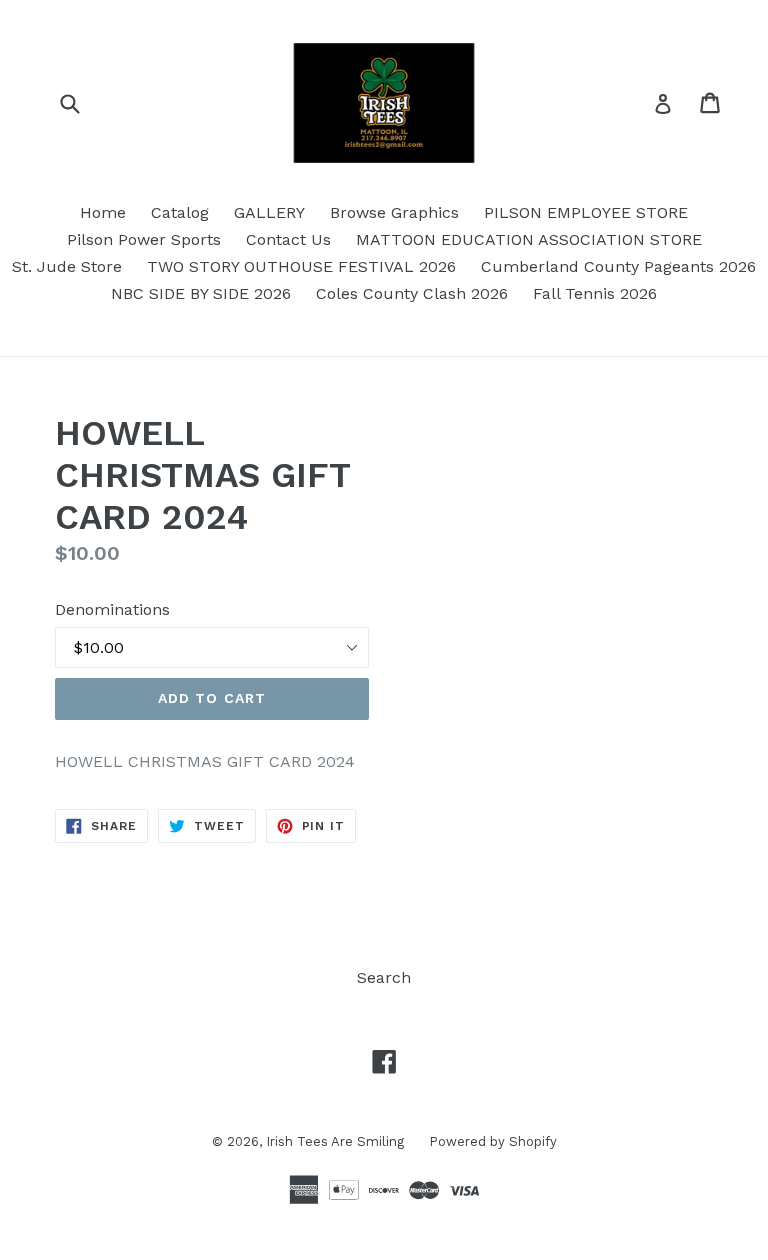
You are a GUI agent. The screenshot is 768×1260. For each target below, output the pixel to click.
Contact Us (288, 239)
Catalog (180, 212)
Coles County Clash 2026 (412, 293)
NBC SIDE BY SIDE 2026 (201, 293)
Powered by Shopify (493, 1141)
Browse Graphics (394, 212)
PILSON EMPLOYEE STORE (586, 212)
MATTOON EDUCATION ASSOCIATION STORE (529, 239)
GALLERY (269, 212)
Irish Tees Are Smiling (335, 1141)
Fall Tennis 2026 (595, 293)
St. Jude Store (67, 266)
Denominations (112, 609)
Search (384, 977)
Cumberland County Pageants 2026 (618, 266)
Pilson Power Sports (144, 239)
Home (103, 212)
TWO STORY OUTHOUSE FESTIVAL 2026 (301, 266)
